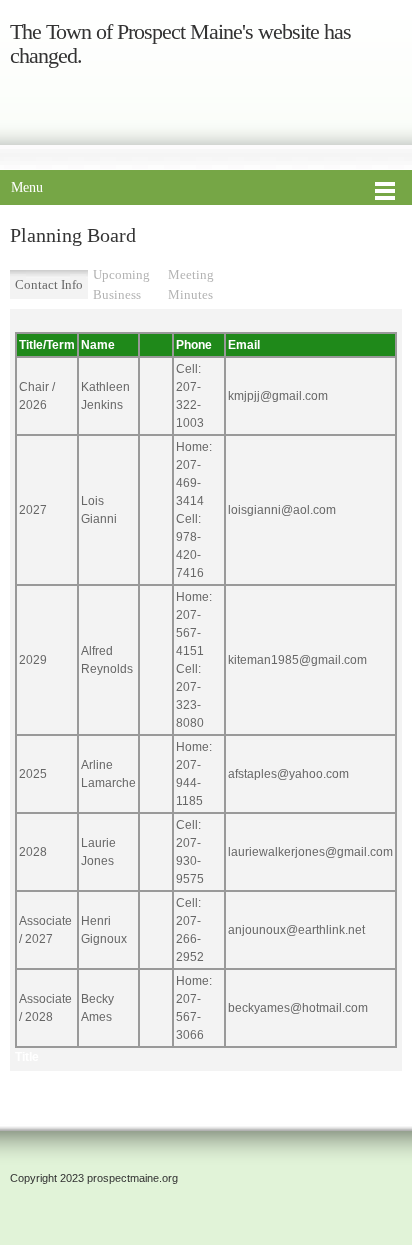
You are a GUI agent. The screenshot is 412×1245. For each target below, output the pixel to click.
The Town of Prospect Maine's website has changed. (180, 44)
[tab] (49, 285)
